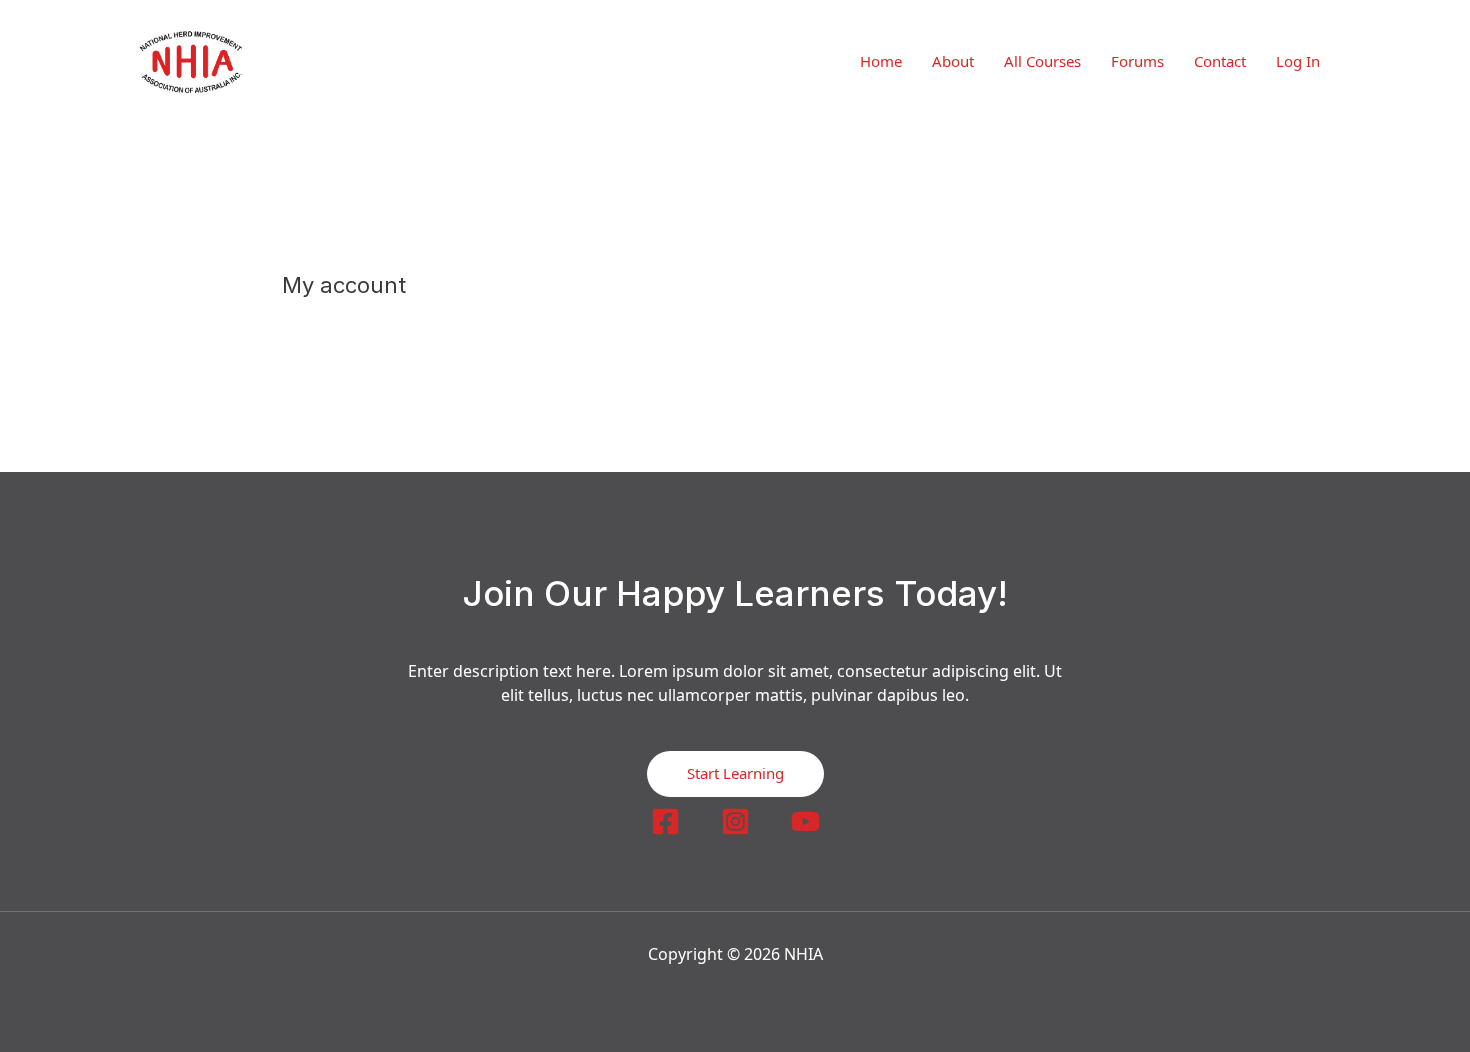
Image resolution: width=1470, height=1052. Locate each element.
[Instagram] (735, 821)
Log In (1298, 61)
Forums (1137, 61)
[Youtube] (805, 821)
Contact (1220, 61)
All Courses (1042, 61)
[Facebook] (665, 821)
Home (881, 61)
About (953, 61)
